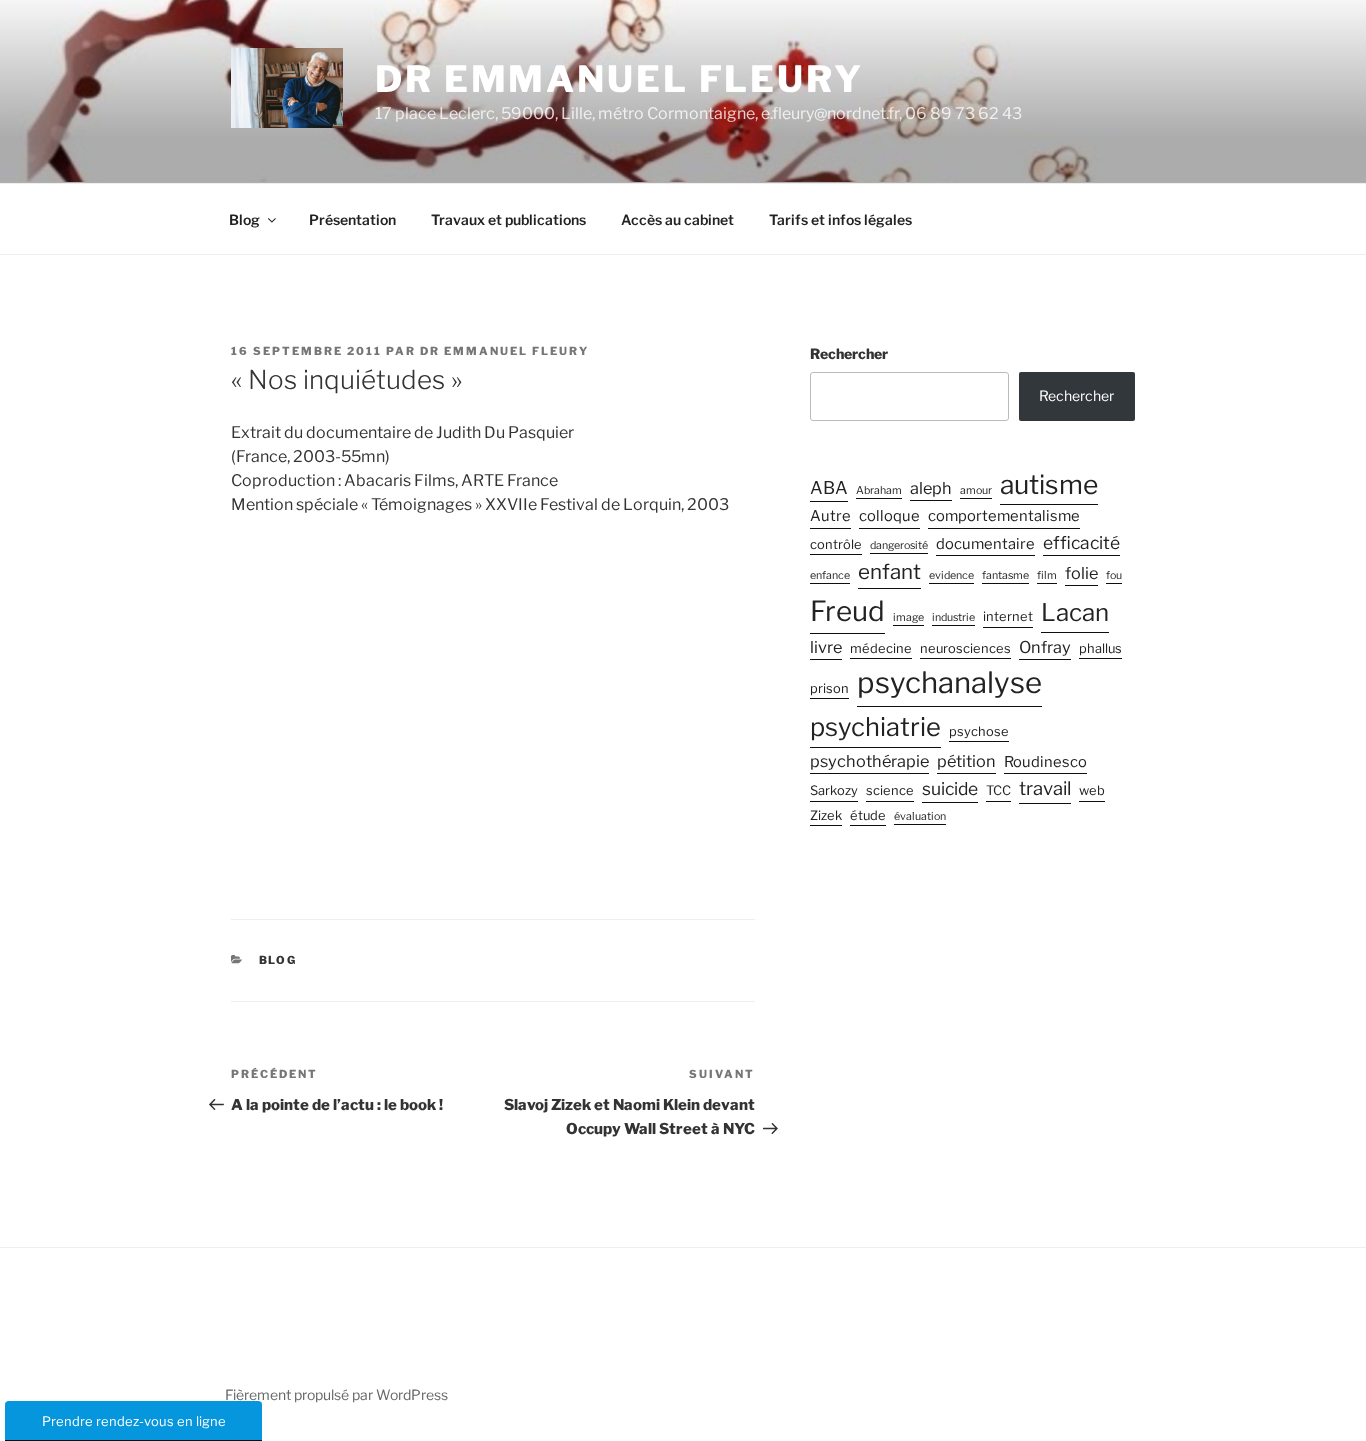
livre (826, 647)
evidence (951, 575)
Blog (244, 219)
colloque (889, 516)
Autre (830, 516)
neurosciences (965, 648)
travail (1045, 788)
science (890, 790)
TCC (998, 790)
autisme (1049, 484)
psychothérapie (869, 761)
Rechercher (849, 353)
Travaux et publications (508, 219)
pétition (966, 761)
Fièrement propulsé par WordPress (336, 1394)
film (1047, 575)
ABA (829, 487)
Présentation (352, 219)
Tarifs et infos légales (840, 219)
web (1092, 790)
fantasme (1005, 575)
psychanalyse (949, 682)
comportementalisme (1004, 516)
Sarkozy (834, 790)
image (908, 617)
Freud (847, 611)
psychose (979, 731)
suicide (950, 788)
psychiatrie (875, 726)
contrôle (836, 544)
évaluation (920, 816)
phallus (1100, 648)
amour (976, 490)
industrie (953, 617)
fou (1114, 575)
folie (1081, 573)
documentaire (985, 544)
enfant (889, 571)
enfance (830, 575)
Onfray (1045, 647)
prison (829, 688)
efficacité (1081, 542)
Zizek (826, 815)
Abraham (879, 490)
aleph (931, 488)
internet (1008, 616)
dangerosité (899, 545)
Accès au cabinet (677, 219)
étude (868, 815)
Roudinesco (1045, 762)
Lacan (1075, 612)
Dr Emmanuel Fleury (619, 79)
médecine (881, 648)
